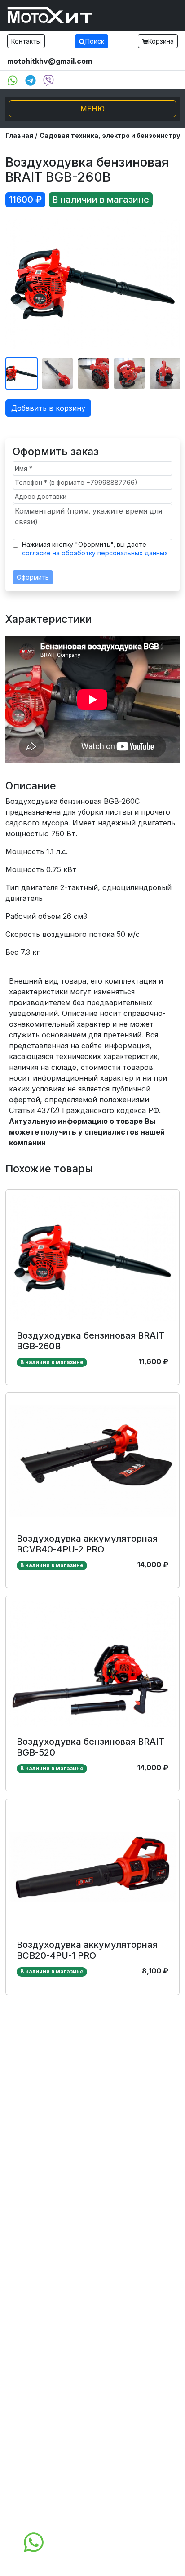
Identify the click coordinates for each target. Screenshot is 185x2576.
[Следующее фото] (167, 284)
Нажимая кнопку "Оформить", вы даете (95, 549)
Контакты (26, 41)
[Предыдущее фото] (18, 284)
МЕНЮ (92, 109)
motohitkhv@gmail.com (50, 61)
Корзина (161, 41)
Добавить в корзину (48, 408)
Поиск (95, 41)
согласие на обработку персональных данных (95, 553)
